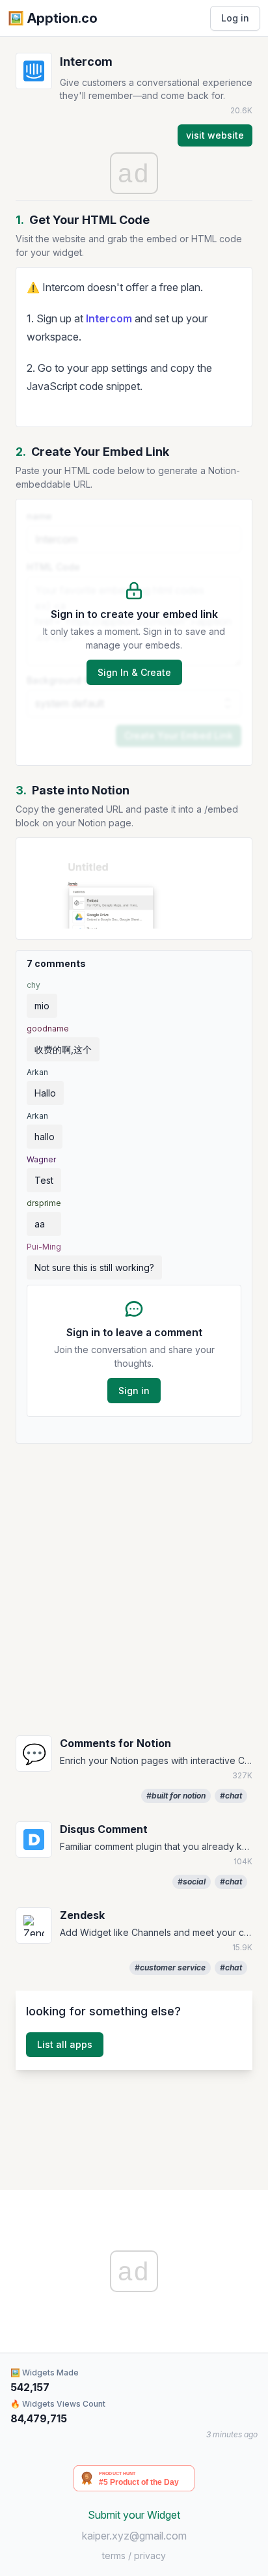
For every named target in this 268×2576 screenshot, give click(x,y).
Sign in (134, 1391)
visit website (215, 135)
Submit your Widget (134, 2515)
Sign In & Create (134, 672)
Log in (235, 18)
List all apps (65, 2044)
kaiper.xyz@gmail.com (134, 2536)
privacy (150, 2555)
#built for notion (176, 1796)
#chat (231, 1796)
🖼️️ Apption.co (53, 18)
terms (114, 2555)
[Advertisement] (134, 1588)
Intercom (109, 318)
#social (192, 1882)
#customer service (170, 1967)
